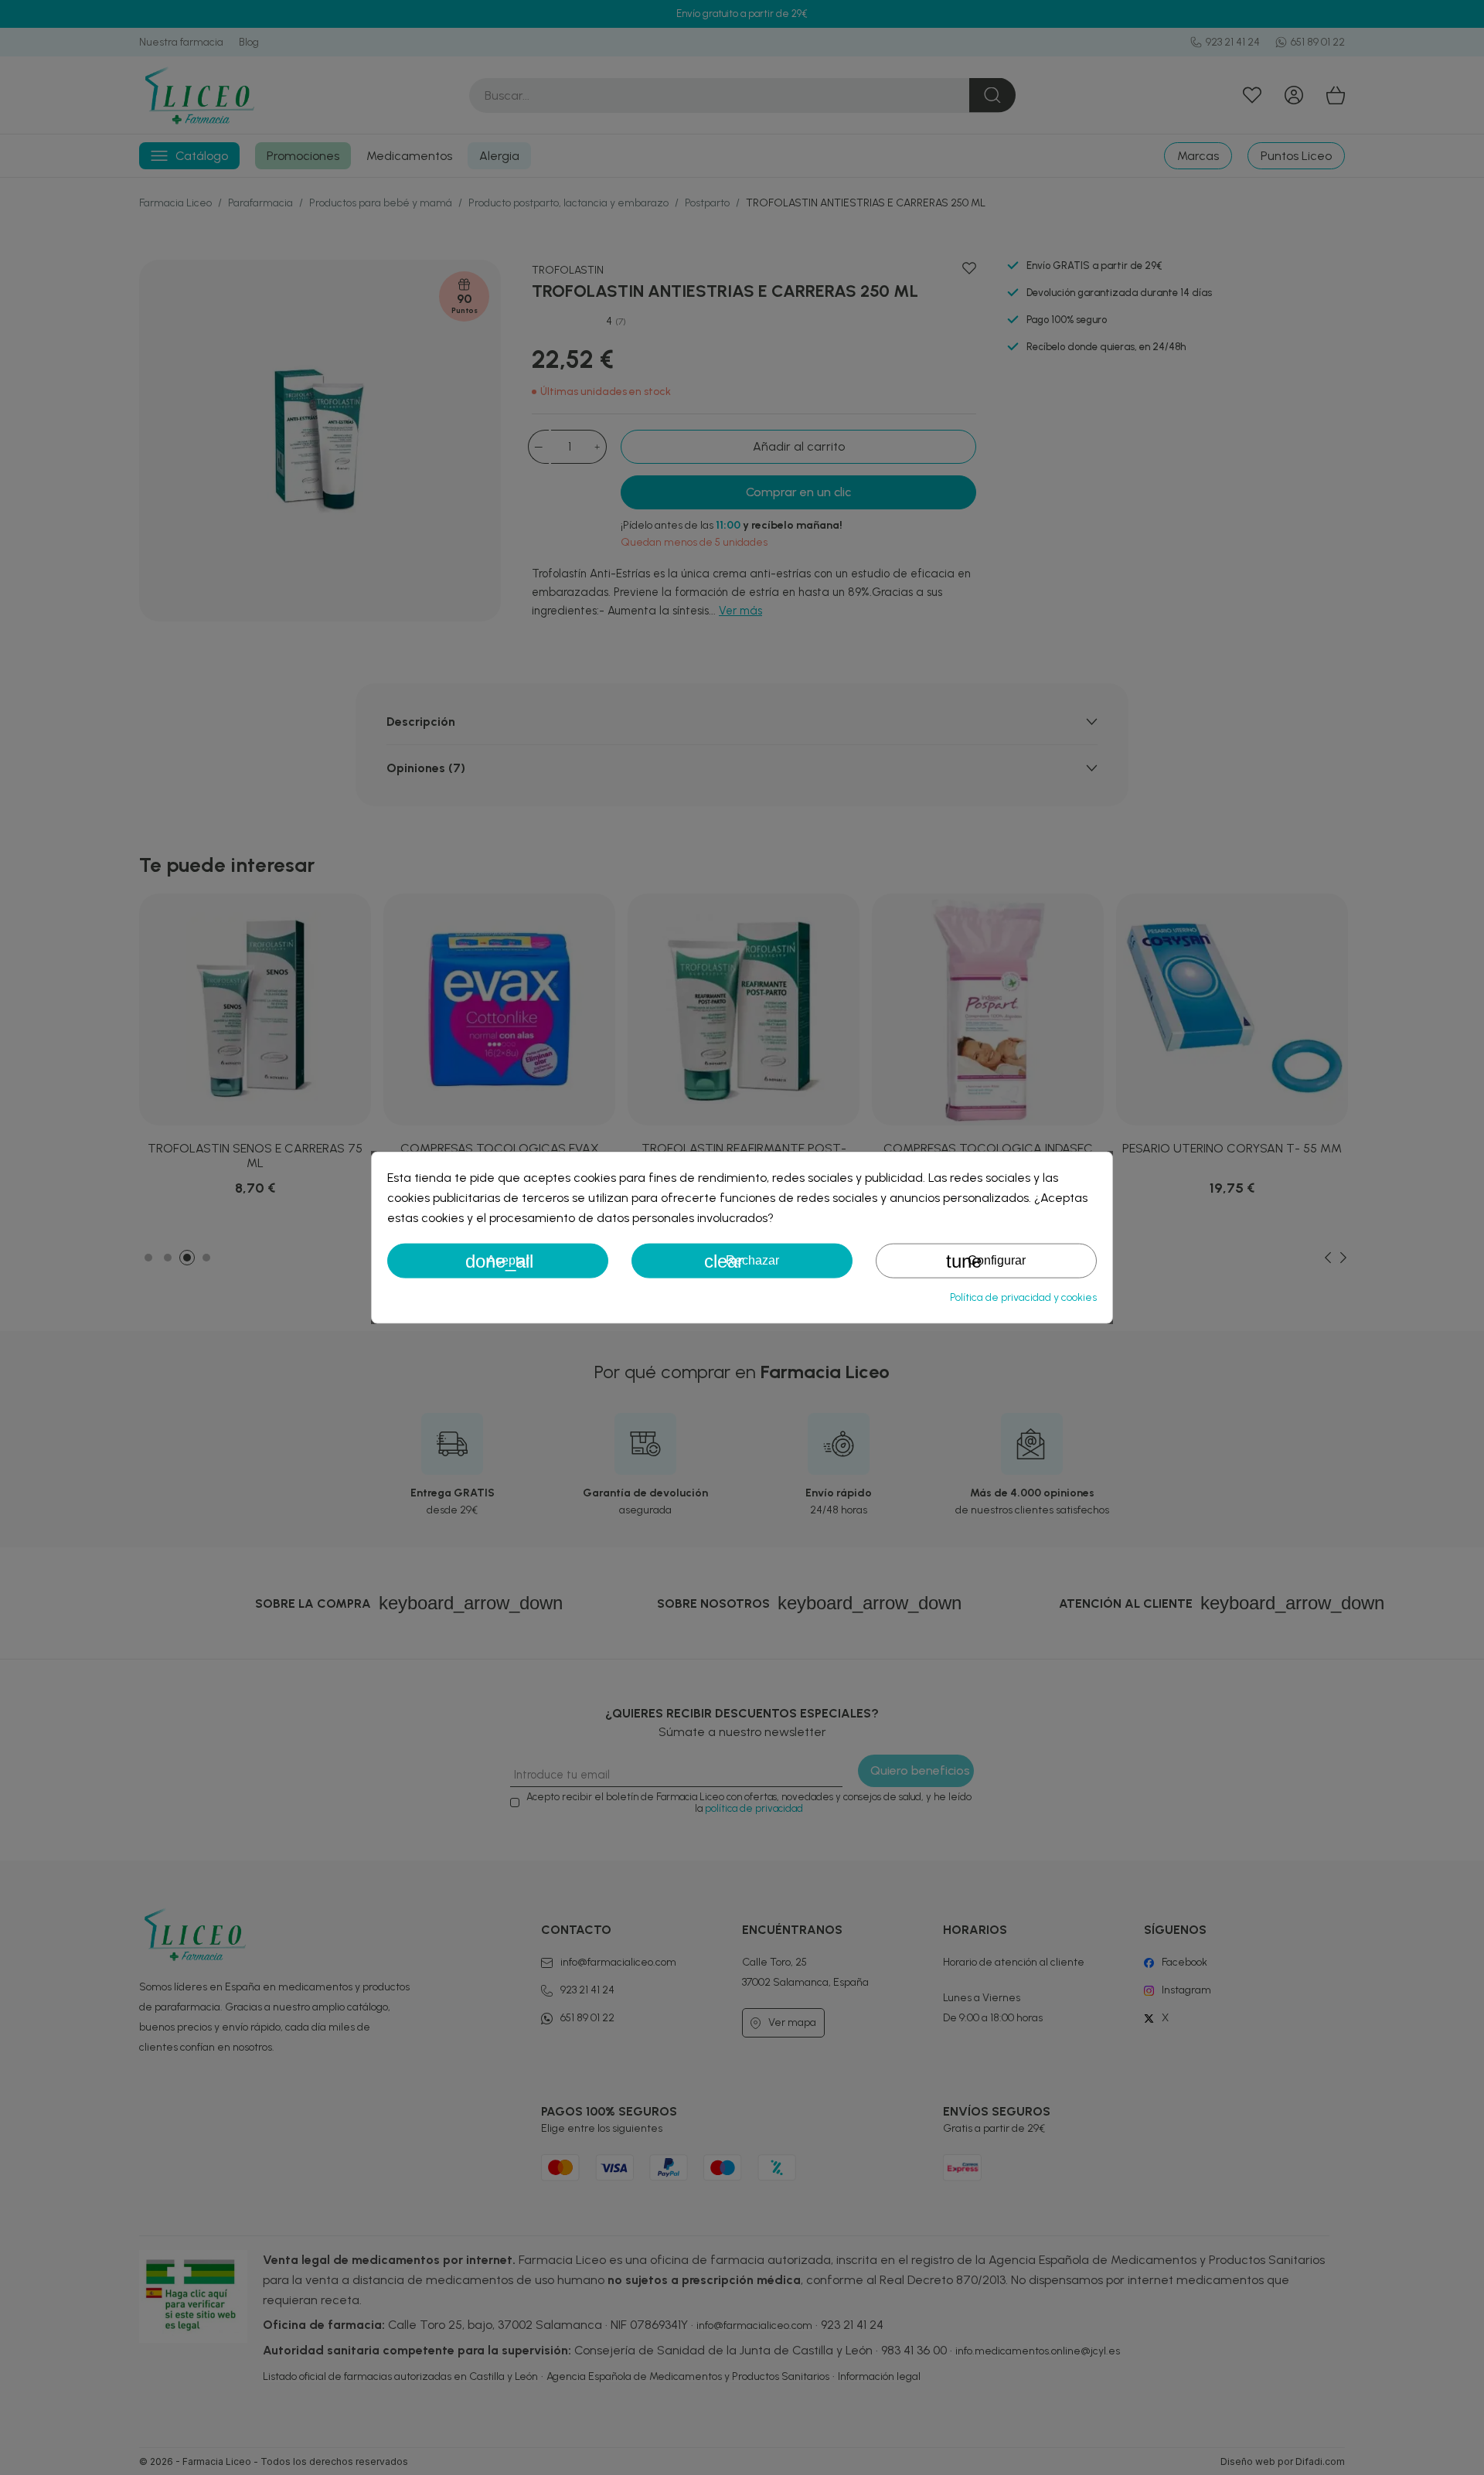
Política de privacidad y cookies (1023, 1297)
